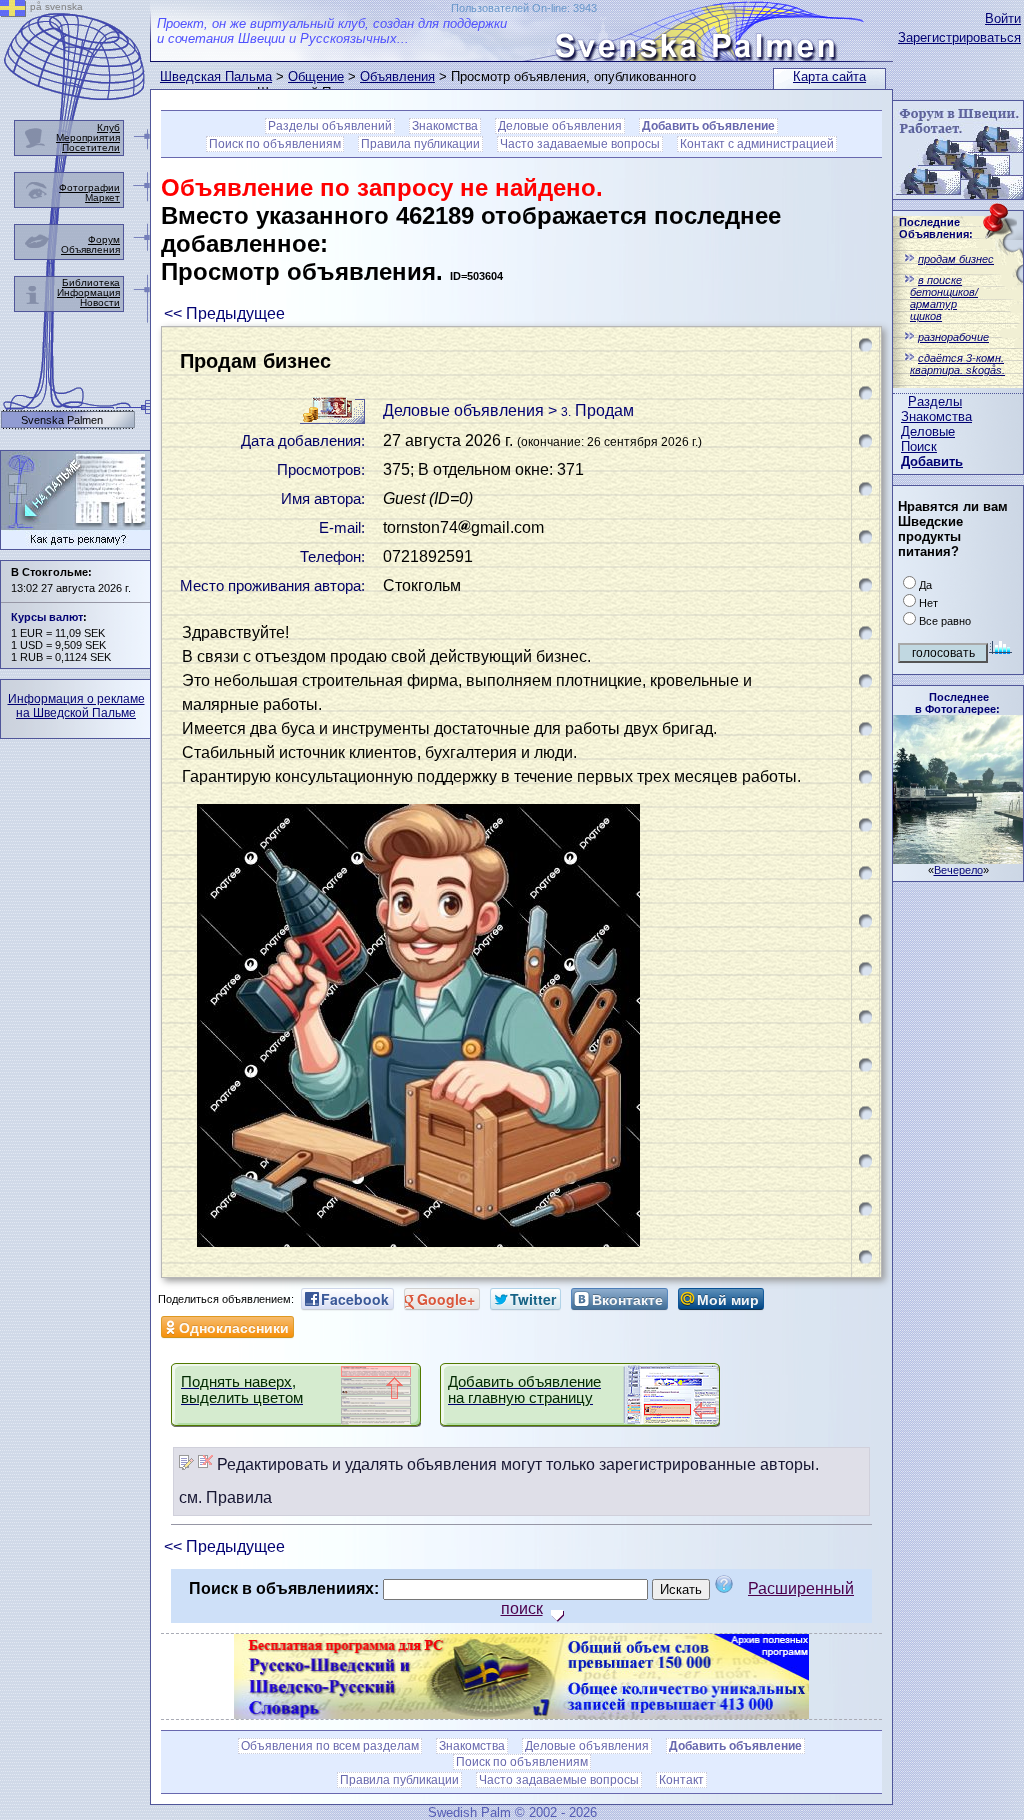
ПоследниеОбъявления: (936, 228)
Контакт (681, 1780)
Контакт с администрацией (757, 144)
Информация (88, 292)
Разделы (935, 401)
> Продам (591, 410)
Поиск (919, 446)
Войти (1003, 18)
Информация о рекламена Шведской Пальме (76, 706)
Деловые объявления (560, 126)
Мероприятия (88, 137)
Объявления (397, 76)
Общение (316, 76)
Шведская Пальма (216, 76)
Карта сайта (829, 76)
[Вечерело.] (958, 858)
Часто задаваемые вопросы (580, 144)
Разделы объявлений (330, 126)
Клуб (108, 127)
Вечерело (958, 870)
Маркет (102, 197)
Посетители (91, 147)
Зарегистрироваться (959, 37)
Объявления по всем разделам (330, 1746)
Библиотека (91, 282)
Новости (100, 302)
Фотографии (89, 187)
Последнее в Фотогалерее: (957, 703)
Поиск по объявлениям (275, 144)
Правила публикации (420, 144)
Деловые (928, 431)
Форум (104, 239)
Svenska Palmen (62, 420)
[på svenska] (13, 11)
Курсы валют (47, 617)
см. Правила (225, 1497)
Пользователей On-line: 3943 (524, 8)
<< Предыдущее (224, 313)
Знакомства (936, 416)
